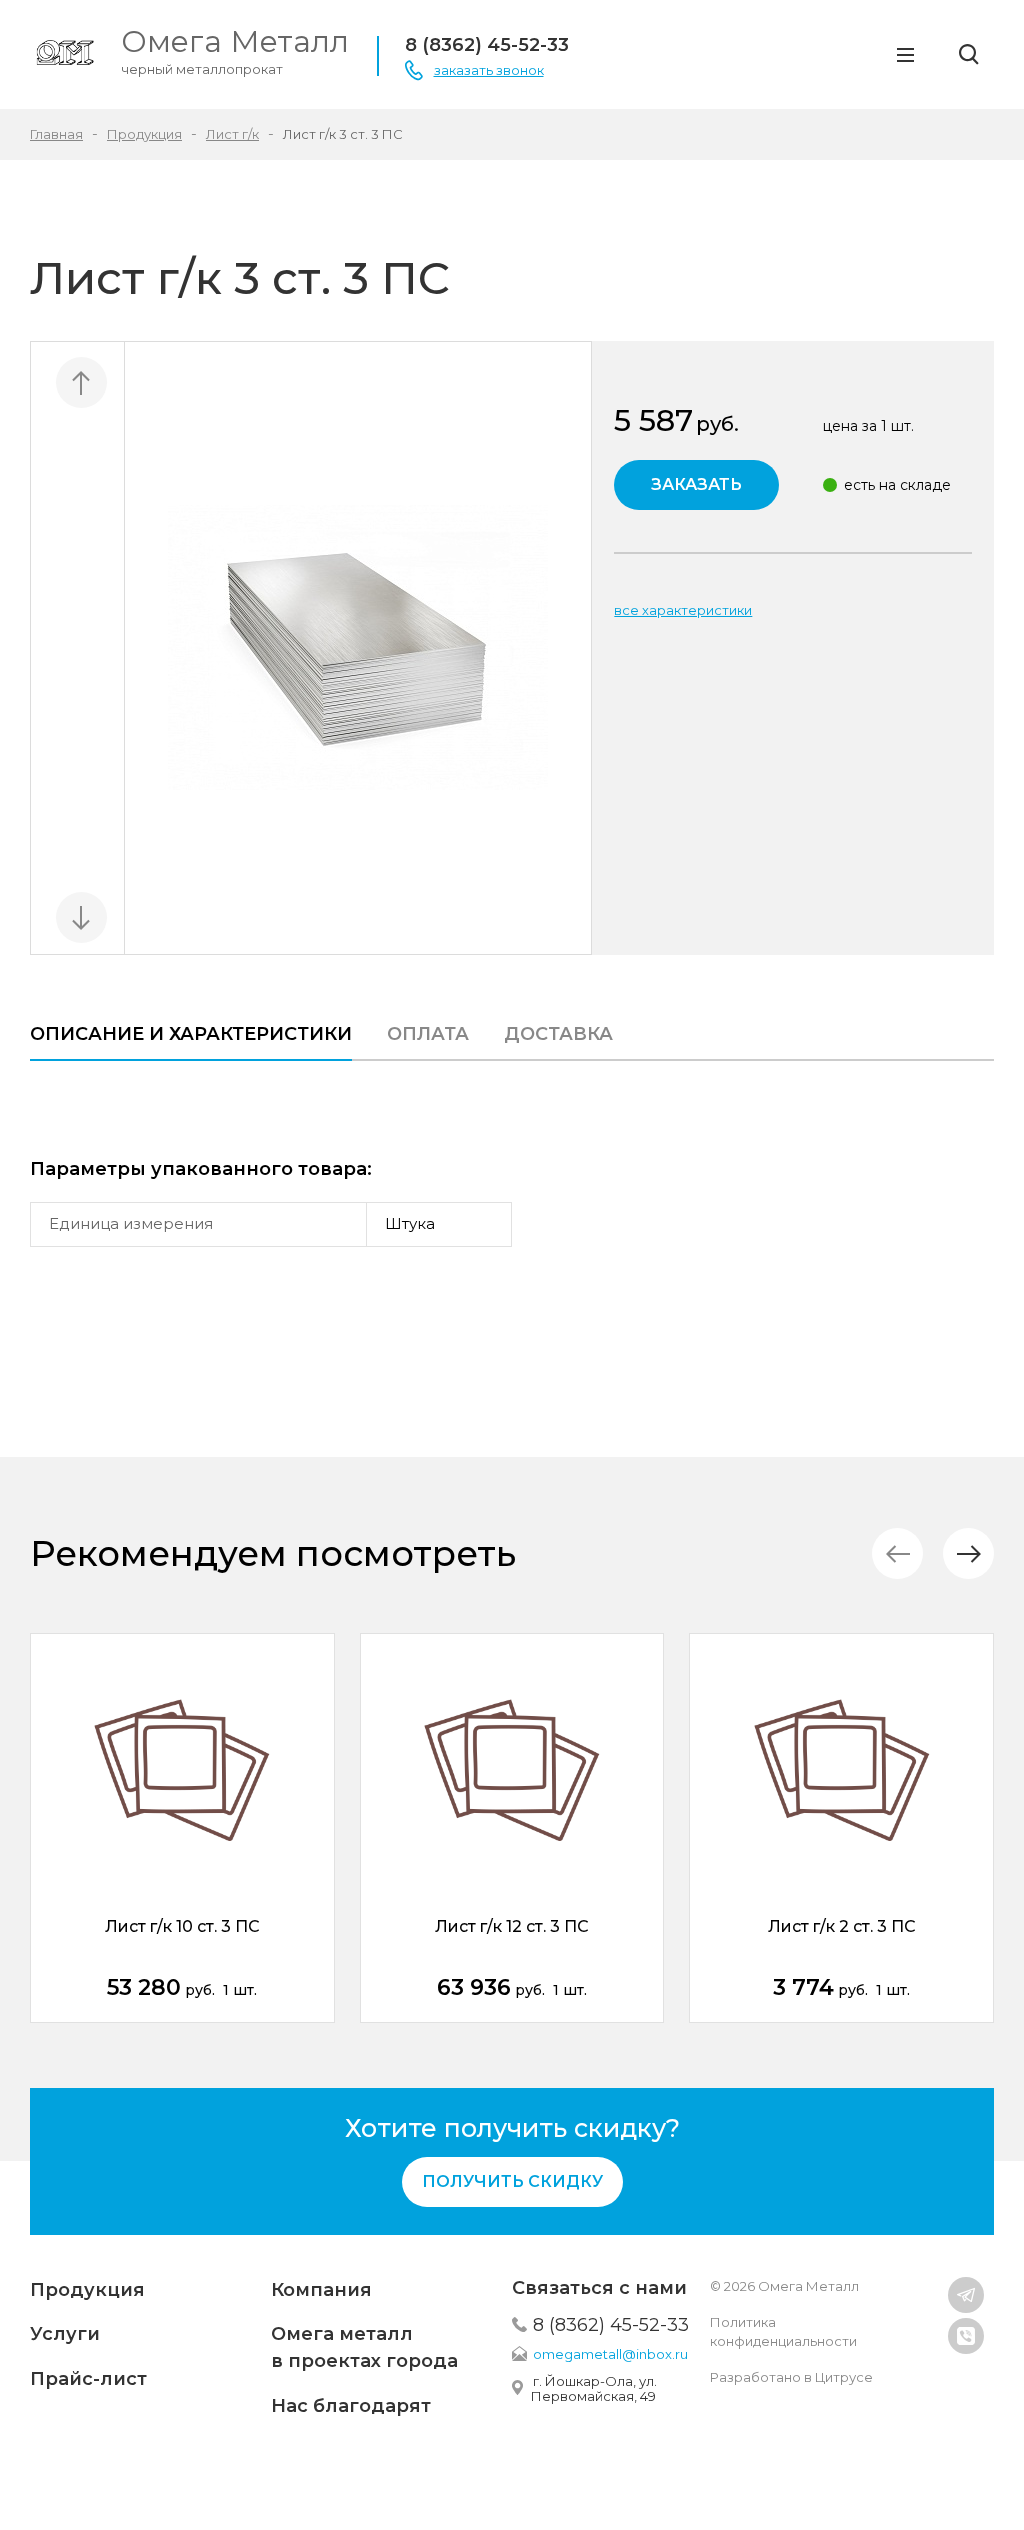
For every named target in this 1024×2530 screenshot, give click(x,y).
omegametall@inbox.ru (610, 2354)
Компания (321, 2290)
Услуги (65, 2334)
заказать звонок (489, 70)
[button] (968, 1553)
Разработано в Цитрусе (791, 2377)
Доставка (558, 1034)
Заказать (696, 484)
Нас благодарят (351, 2406)
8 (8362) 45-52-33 (487, 45)
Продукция (87, 2290)
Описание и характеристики (191, 1034)
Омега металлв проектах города (364, 2347)
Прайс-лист (88, 2379)
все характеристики (683, 610)
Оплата (428, 1034)
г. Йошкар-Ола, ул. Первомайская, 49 (594, 2388)
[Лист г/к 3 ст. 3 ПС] (358, 648)
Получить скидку (512, 2181)
